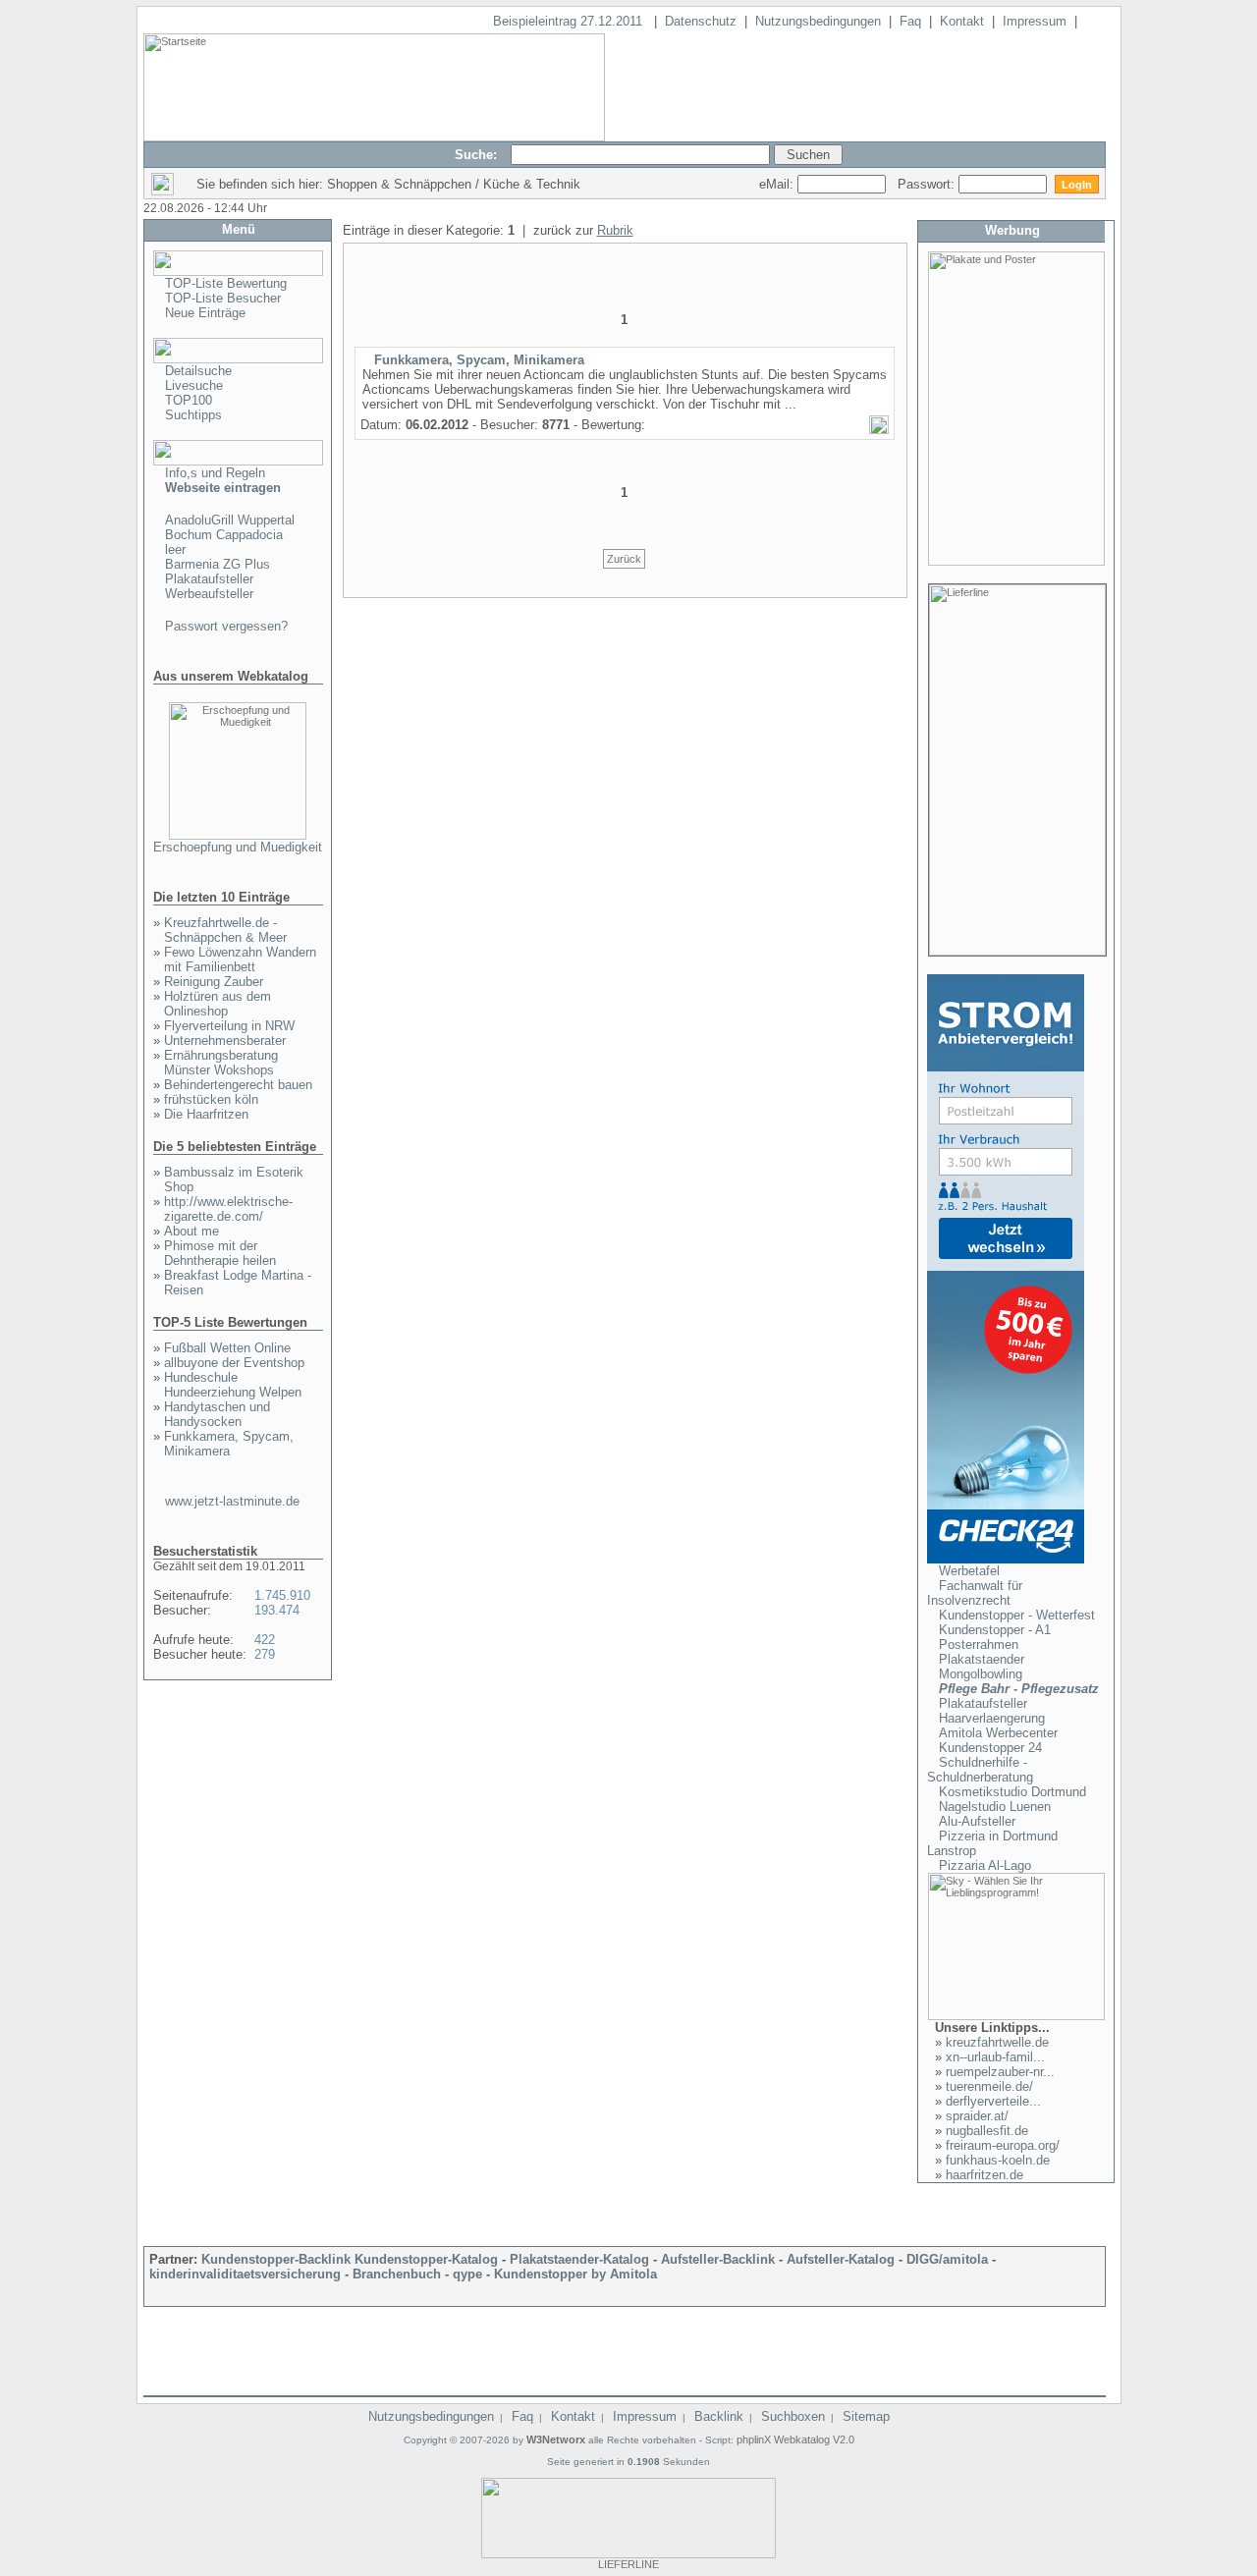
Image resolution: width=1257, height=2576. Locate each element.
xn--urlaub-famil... (995, 2057)
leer (175, 549)
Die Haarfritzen (206, 1114)
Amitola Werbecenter (998, 1733)
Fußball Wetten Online (227, 1348)
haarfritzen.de (984, 2175)
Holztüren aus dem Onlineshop (218, 1004)
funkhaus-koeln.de (998, 2160)
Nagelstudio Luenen (995, 1807)
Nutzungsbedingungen (818, 21)
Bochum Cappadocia (224, 535)
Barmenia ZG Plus (218, 564)
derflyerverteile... (993, 2101)
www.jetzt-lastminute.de (232, 1501)
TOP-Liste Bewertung (226, 283)
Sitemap (866, 2416)
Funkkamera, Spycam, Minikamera (229, 1444)
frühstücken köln (211, 1099)
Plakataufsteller (209, 579)
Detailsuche (198, 371)
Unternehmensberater (225, 1041)
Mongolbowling (981, 1674)
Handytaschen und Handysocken (217, 1414)
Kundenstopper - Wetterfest (1017, 1615)
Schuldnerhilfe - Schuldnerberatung (980, 1770)
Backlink (719, 2416)
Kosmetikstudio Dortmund (1012, 1792)
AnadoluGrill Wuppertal (230, 520)
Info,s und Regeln (215, 473)
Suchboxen (793, 2416)
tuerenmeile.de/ (989, 2086)
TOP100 (189, 400)
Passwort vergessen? (226, 626)
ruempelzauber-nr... (1000, 2072)
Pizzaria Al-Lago (985, 1865)
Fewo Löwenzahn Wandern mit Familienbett (240, 959)
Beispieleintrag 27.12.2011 (570, 21)
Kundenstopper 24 (990, 1748)
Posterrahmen (979, 1644)
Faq (910, 21)
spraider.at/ (977, 2116)
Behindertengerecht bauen (238, 1085)
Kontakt (962, 21)
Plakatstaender (982, 1659)
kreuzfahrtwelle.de (997, 2042)
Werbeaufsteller (209, 594)
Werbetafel (969, 1571)
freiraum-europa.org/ (1003, 2145)
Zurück (624, 559)
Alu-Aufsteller (977, 1821)
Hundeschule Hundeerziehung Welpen (233, 1385)
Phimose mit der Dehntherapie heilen (220, 1253)
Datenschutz (701, 21)
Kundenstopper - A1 (995, 1630)
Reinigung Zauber (214, 982)
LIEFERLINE (628, 2564)
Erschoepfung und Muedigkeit (238, 847)
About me (191, 1231)
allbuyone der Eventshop (234, 1363)
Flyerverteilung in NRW (229, 1026)
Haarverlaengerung (992, 1718)
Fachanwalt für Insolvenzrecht (975, 1593)
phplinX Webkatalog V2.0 (795, 2439)
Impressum (1035, 21)
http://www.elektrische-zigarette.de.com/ (228, 1209)
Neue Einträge (205, 313)
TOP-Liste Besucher (223, 298)
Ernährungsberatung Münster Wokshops (221, 1063)
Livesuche (194, 385)
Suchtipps (193, 415)
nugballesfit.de (987, 2131)
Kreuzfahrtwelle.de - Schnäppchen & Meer (225, 930)
